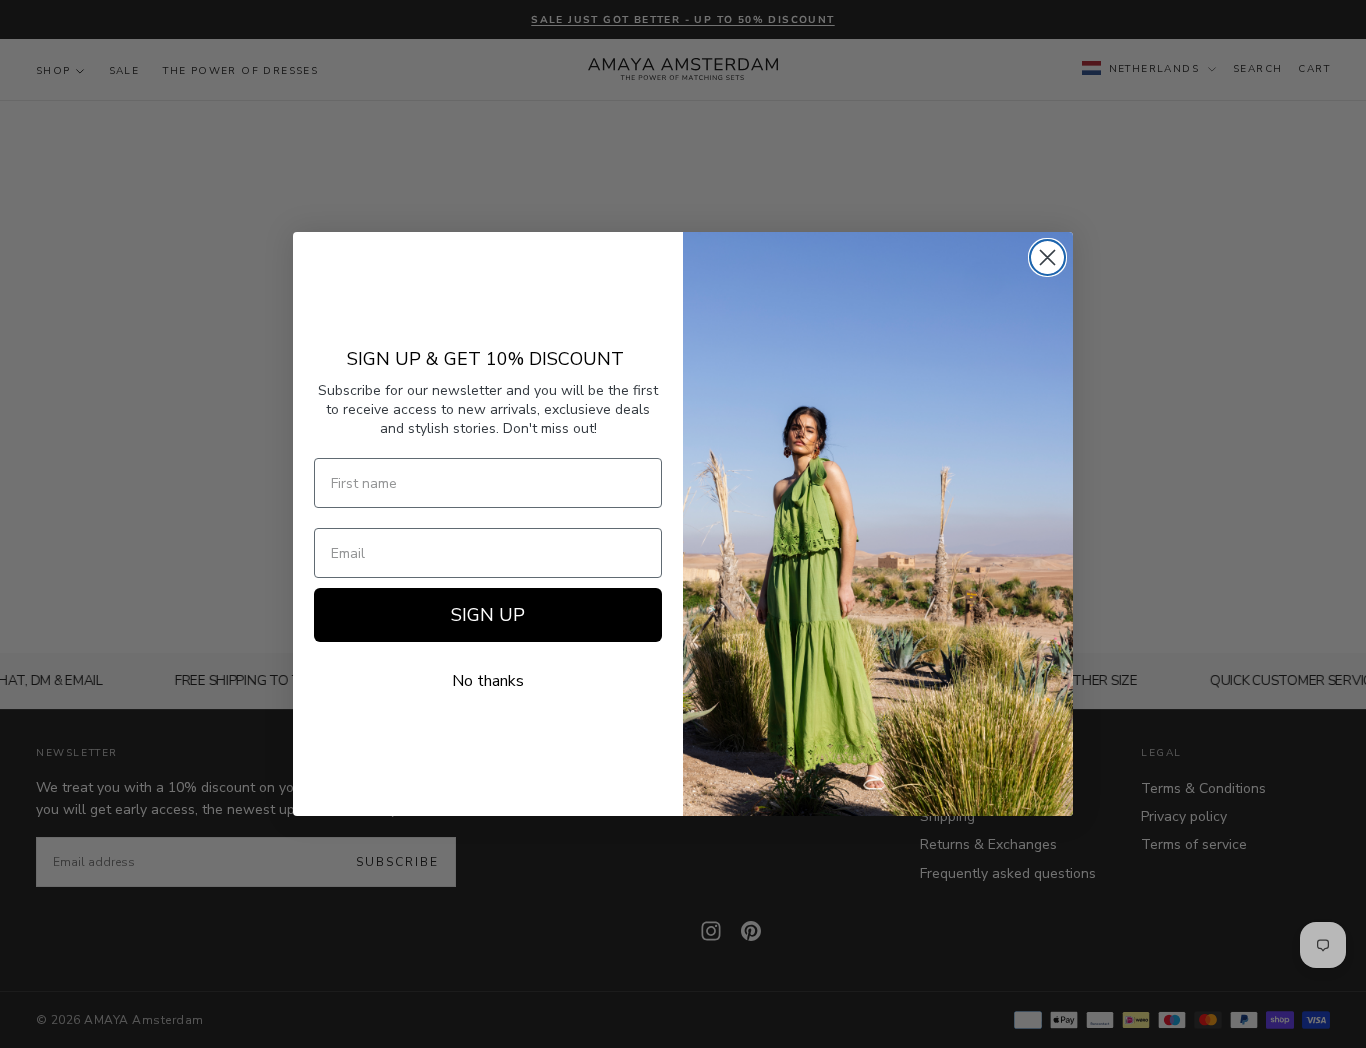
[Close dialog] (1047, 257)
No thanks (488, 681)
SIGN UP (488, 615)
